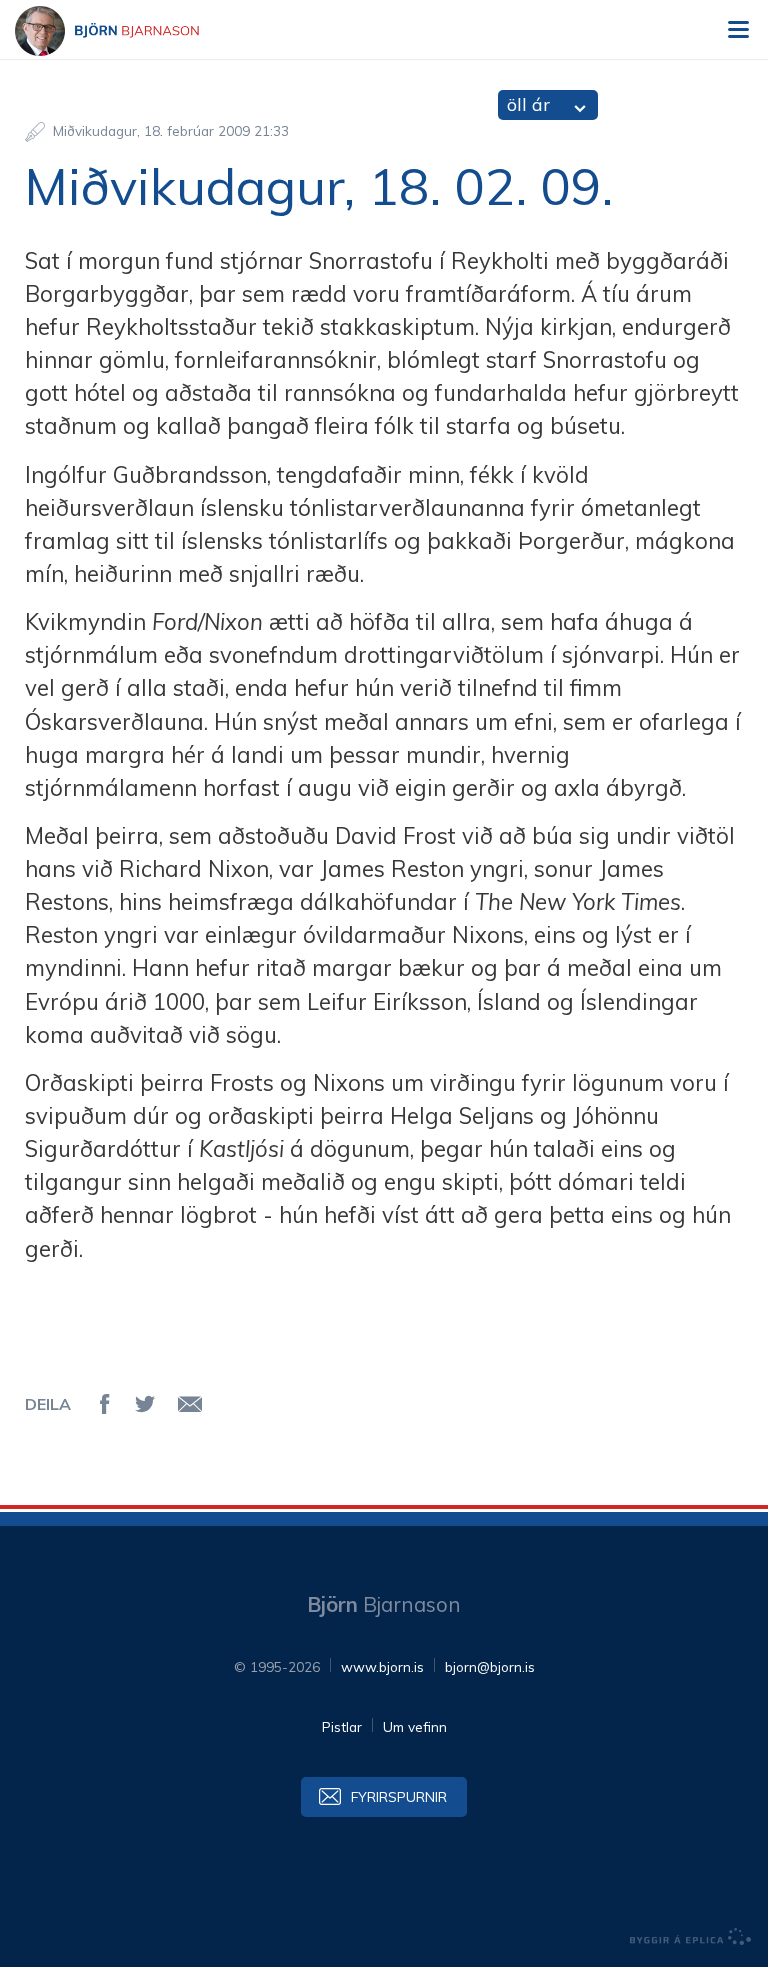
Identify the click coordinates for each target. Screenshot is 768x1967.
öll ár (528, 104)
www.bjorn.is (382, 1666)
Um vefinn (415, 1726)
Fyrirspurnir (399, 1796)
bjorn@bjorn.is (490, 1666)
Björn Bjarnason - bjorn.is (125, 31)
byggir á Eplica (691, 1937)
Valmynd (738, 30)
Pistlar (342, 1726)
